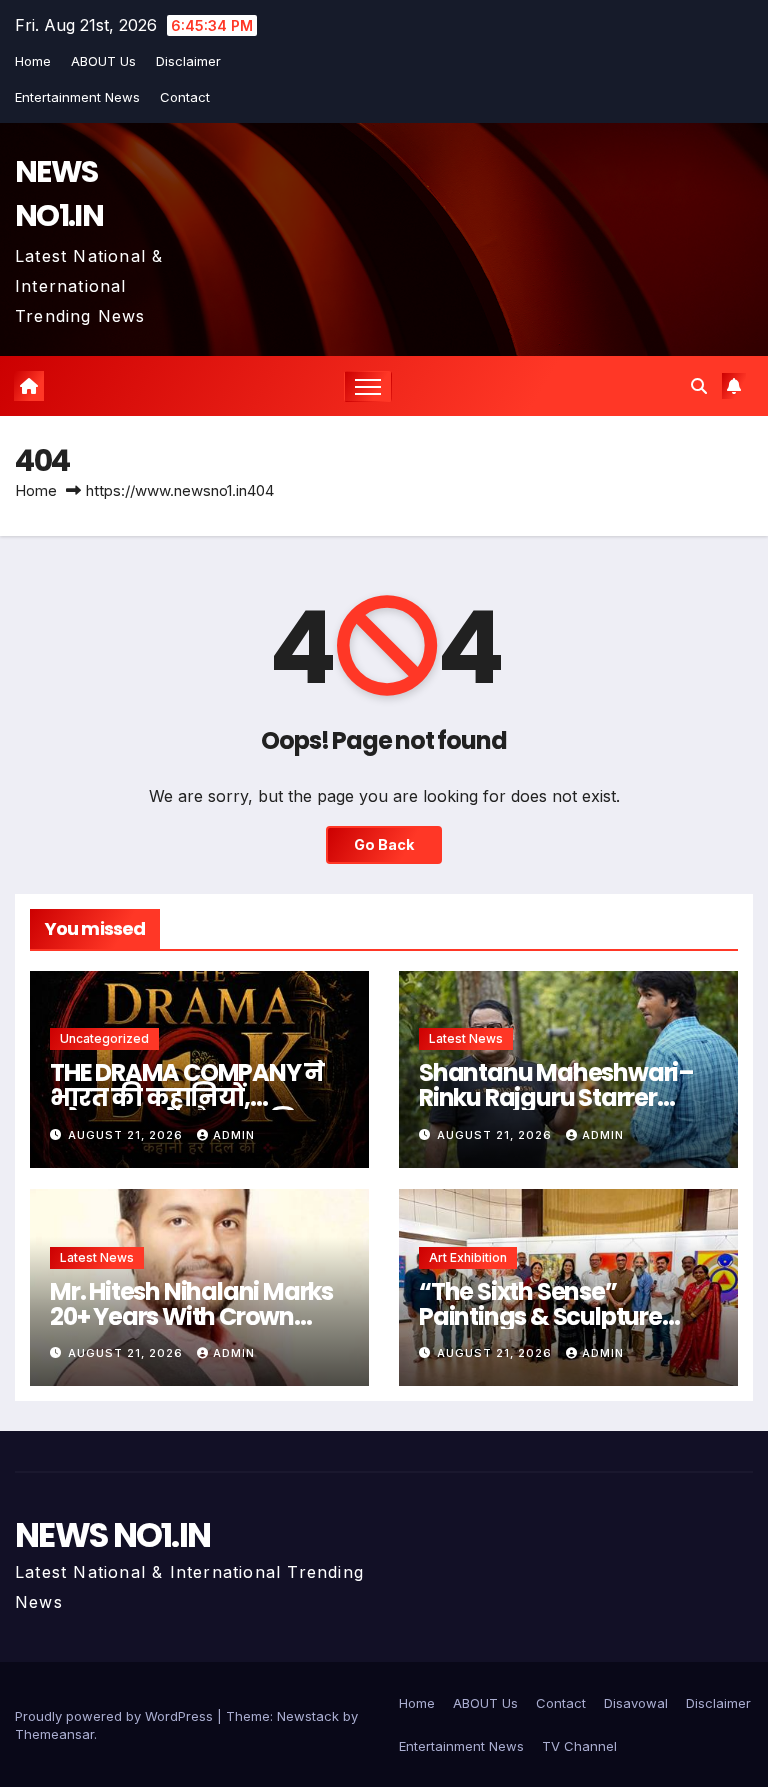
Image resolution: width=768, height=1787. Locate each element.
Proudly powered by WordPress (116, 1716)
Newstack (308, 1716)
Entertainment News (77, 97)
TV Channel (579, 1746)
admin (234, 1135)
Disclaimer (188, 61)
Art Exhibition (468, 1257)
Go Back (384, 844)
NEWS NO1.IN (59, 193)
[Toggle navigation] (368, 386)
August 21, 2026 (127, 1135)
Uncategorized (104, 1038)
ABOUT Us (103, 61)
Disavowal (636, 1703)
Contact (185, 97)
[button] (699, 386)
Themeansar (54, 1734)
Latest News (466, 1038)
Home (33, 61)
